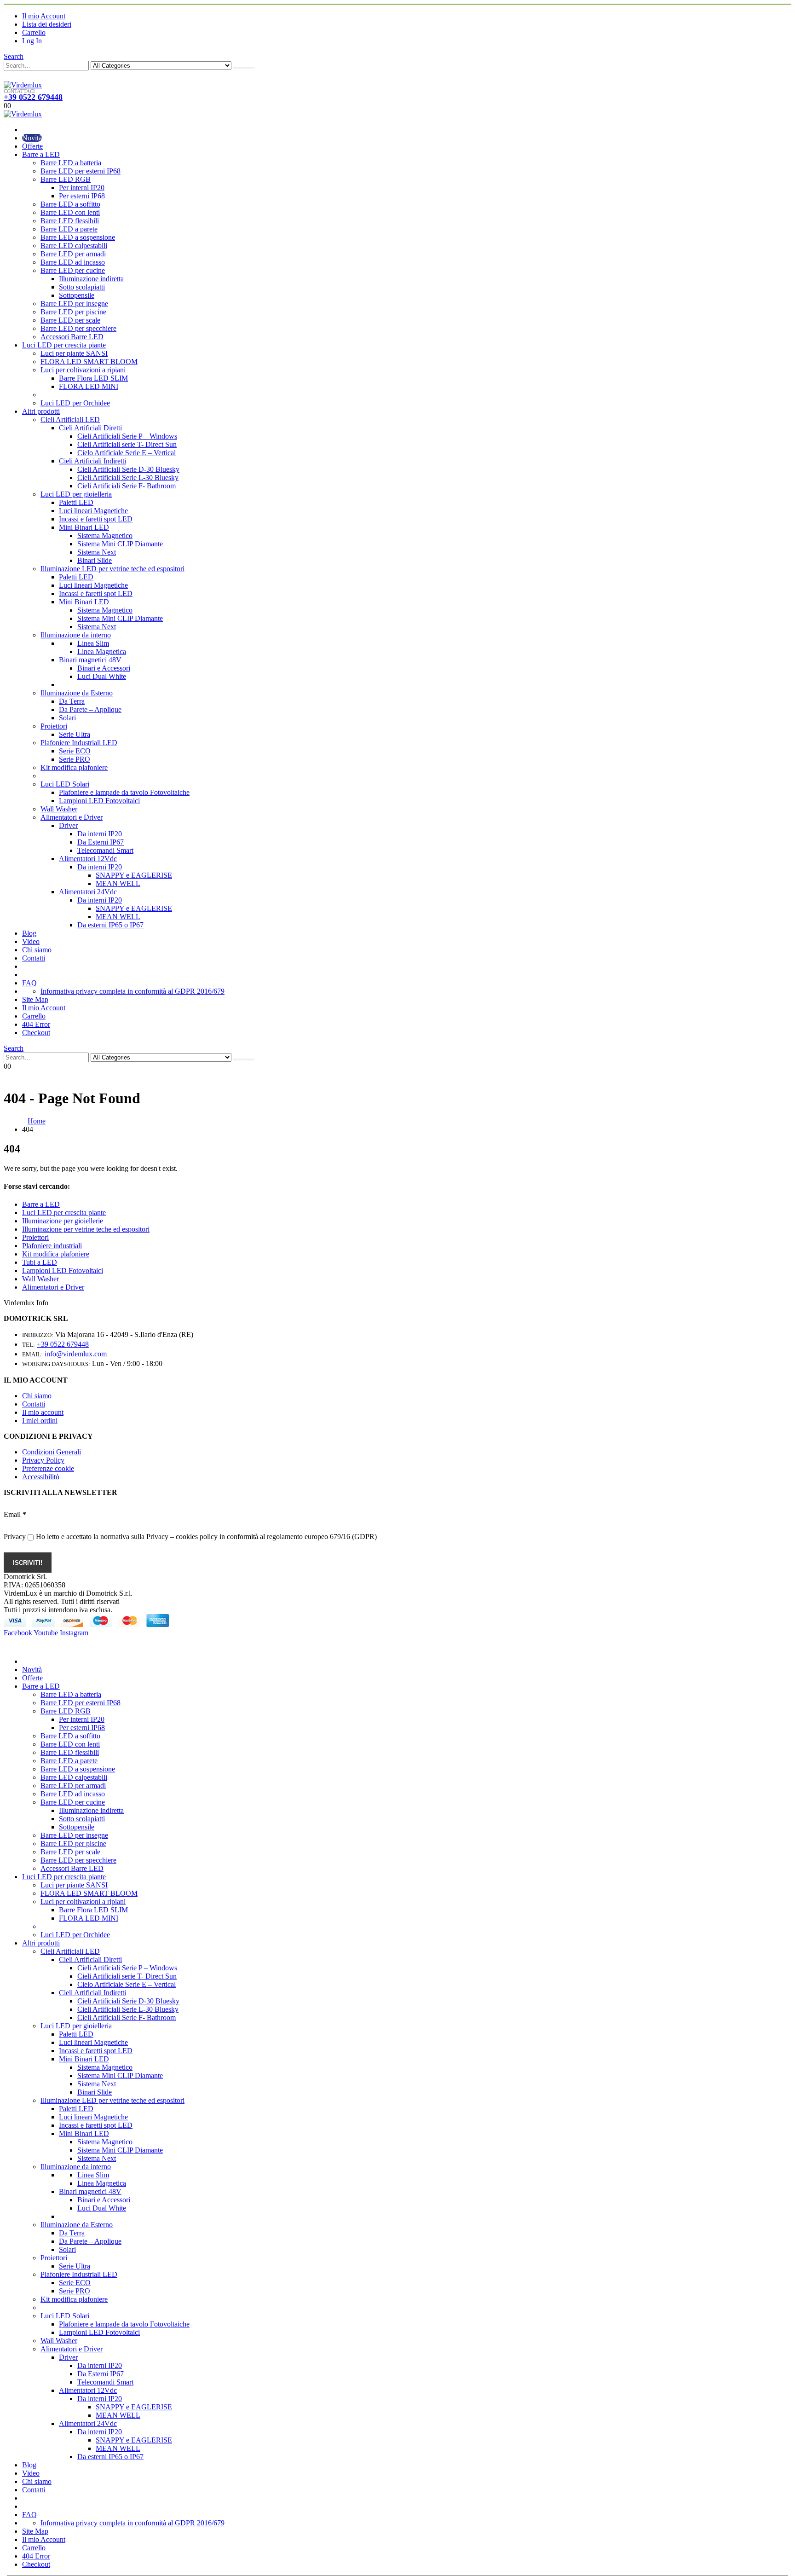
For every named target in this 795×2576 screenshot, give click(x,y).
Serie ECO (75, 751)
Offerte (32, 146)
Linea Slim (93, 643)
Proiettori (54, 726)
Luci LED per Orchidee (75, 403)
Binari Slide (95, 560)
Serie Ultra (75, 734)
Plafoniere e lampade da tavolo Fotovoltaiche (124, 792)
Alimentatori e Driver (72, 817)
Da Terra (72, 701)
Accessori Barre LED (72, 337)
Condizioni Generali (52, 1452)
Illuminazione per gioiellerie (63, 1221)
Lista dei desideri (47, 24)
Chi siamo (37, 950)
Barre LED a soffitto (70, 204)
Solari (67, 718)
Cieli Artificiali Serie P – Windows (127, 436)
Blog (29, 933)
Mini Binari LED (84, 527)
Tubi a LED (40, 1262)
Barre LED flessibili (70, 221)
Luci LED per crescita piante (64, 345)
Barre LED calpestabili (74, 246)
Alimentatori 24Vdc (88, 892)
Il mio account (43, 1412)
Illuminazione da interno (76, 635)
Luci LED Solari (65, 784)
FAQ (29, 983)
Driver (68, 825)
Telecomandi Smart (105, 850)
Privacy (15, 1537)
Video (31, 941)
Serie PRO (75, 759)
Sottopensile (77, 295)
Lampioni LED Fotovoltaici (99, 801)
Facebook (18, 1633)
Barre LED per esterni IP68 (81, 171)
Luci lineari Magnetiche (93, 511)
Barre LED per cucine (73, 270)
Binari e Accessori (104, 668)
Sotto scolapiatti (82, 287)
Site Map (35, 999)
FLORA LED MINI (89, 386)
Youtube (46, 1633)
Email (15, 1514)
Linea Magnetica (102, 651)
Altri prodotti (41, 411)
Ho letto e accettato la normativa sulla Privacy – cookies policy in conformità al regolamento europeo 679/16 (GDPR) (206, 1537)
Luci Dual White (102, 676)
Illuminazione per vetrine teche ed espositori (86, 1229)
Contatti (34, 958)
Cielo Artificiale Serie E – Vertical (127, 453)
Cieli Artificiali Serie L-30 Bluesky (128, 478)
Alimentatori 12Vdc (88, 859)
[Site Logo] (23, 85)
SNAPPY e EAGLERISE (134, 875)
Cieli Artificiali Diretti (90, 428)
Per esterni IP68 (82, 196)
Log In (32, 41)
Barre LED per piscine (73, 312)
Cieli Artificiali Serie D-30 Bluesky (128, 469)
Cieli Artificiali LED (70, 420)
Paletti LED (76, 502)
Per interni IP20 (82, 188)
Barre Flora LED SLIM (93, 378)
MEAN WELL (118, 883)
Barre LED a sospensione (78, 237)
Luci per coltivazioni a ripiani (83, 370)
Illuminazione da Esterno (77, 693)
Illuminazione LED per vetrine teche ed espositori (112, 569)
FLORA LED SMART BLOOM (89, 362)
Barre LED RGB (66, 179)
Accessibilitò (41, 1477)
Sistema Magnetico (105, 535)
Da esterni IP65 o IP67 (110, 925)
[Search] (244, 68)
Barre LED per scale (70, 320)
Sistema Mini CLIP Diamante (120, 544)
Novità (32, 138)
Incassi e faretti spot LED (96, 519)
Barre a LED (41, 154)
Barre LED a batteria (71, 163)
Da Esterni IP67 (101, 842)
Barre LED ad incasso (73, 262)
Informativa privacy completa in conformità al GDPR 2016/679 (132, 991)
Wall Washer (59, 809)
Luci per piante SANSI (74, 353)
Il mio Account (44, 16)
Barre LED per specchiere (78, 328)
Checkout (36, 1033)
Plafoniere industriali (52, 1246)
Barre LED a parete (69, 229)
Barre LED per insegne (74, 304)
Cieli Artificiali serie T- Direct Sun (127, 444)
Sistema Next (97, 552)
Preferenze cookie (48, 1468)
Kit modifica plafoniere (74, 767)
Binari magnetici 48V (90, 660)
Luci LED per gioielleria (76, 494)
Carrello (34, 32)
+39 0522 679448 (33, 97)
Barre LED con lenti (70, 212)
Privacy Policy (43, 1460)
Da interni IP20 (100, 834)
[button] (14, 56)
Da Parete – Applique (90, 709)
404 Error (36, 1024)
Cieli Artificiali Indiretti (92, 461)
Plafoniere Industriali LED (79, 743)
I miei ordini (40, 1421)
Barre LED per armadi (73, 254)
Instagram (74, 1633)
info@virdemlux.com (76, 1354)
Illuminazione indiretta (91, 279)
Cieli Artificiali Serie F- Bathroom (127, 486)
